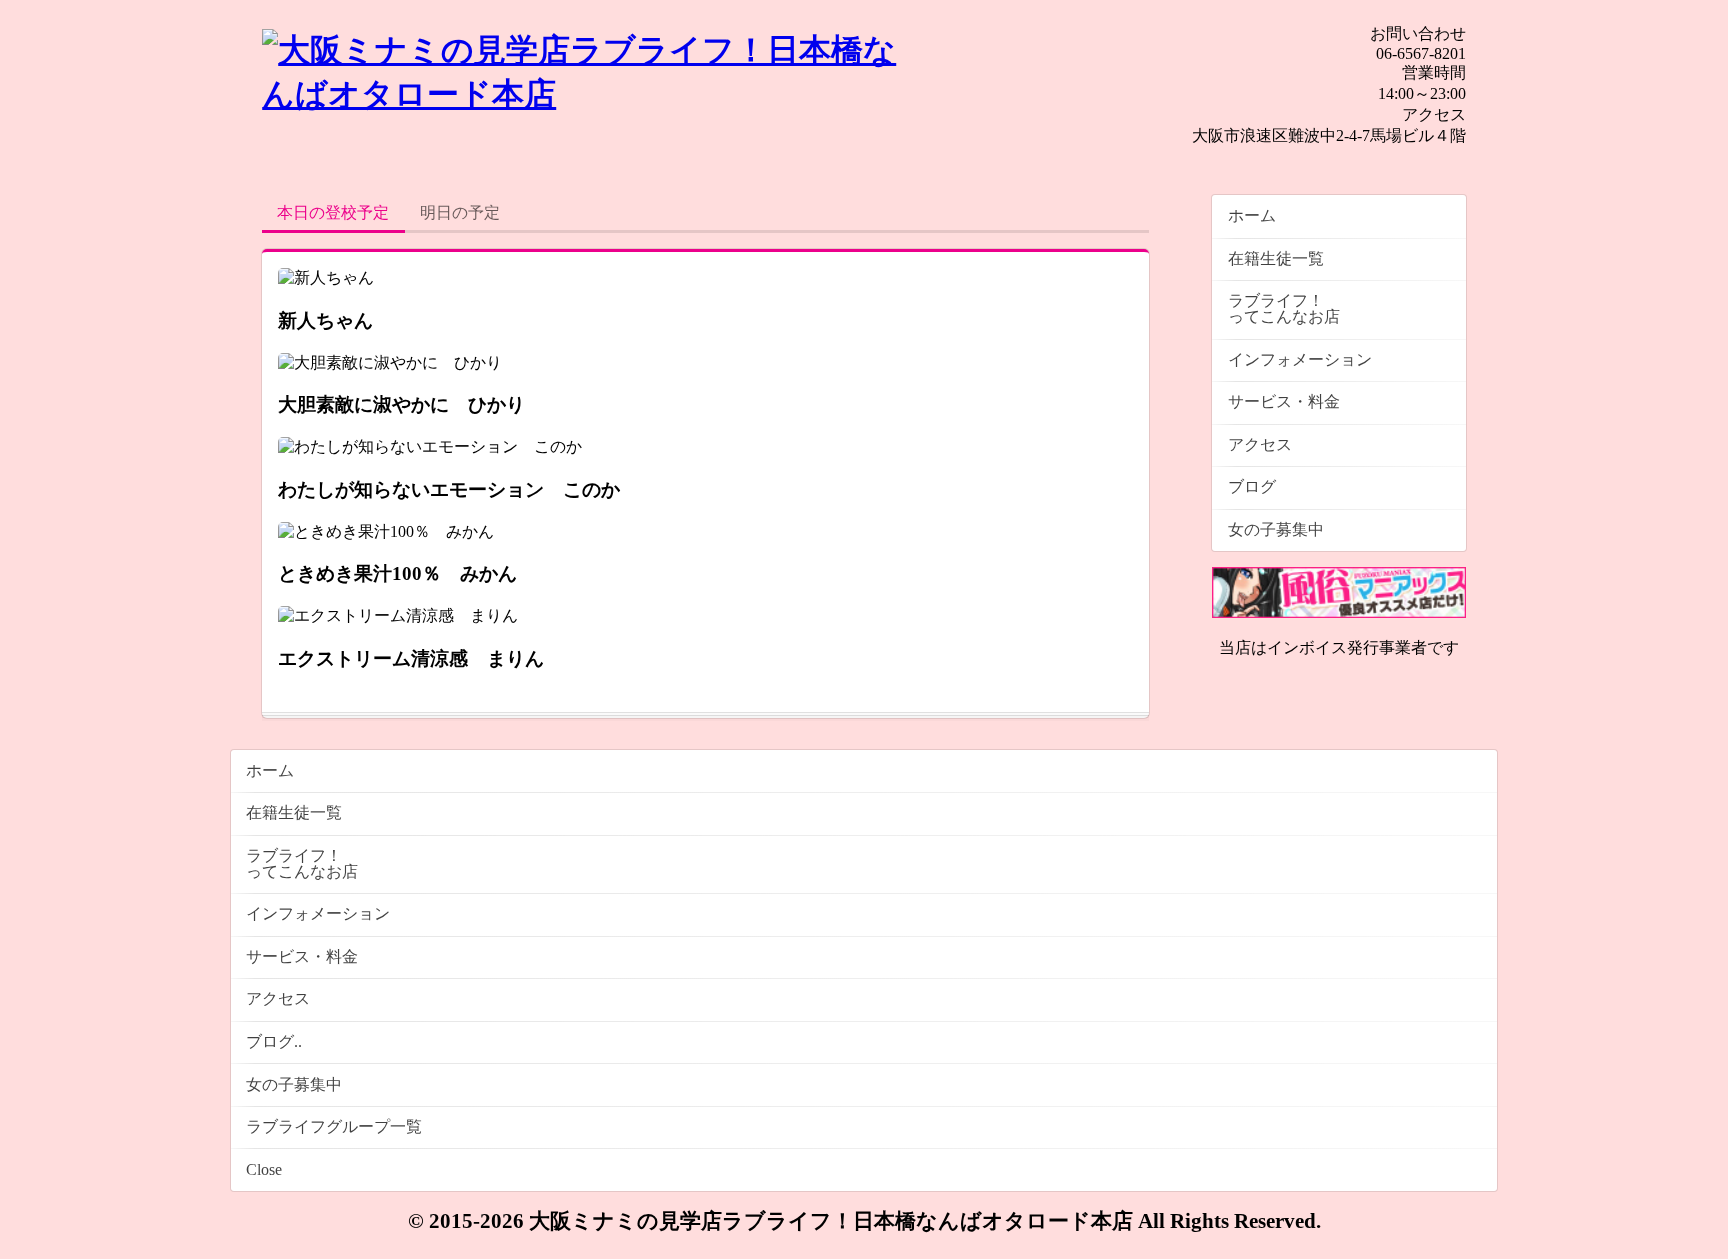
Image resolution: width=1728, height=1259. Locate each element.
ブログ (1252, 486)
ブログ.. (274, 1041)
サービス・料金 (1284, 401)
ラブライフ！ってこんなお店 (1284, 308)
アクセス (1260, 444)
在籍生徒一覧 (1276, 258)
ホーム (1252, 215)
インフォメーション (1300, 359)
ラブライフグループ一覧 (334, 1126)
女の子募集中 (1276, 529)
